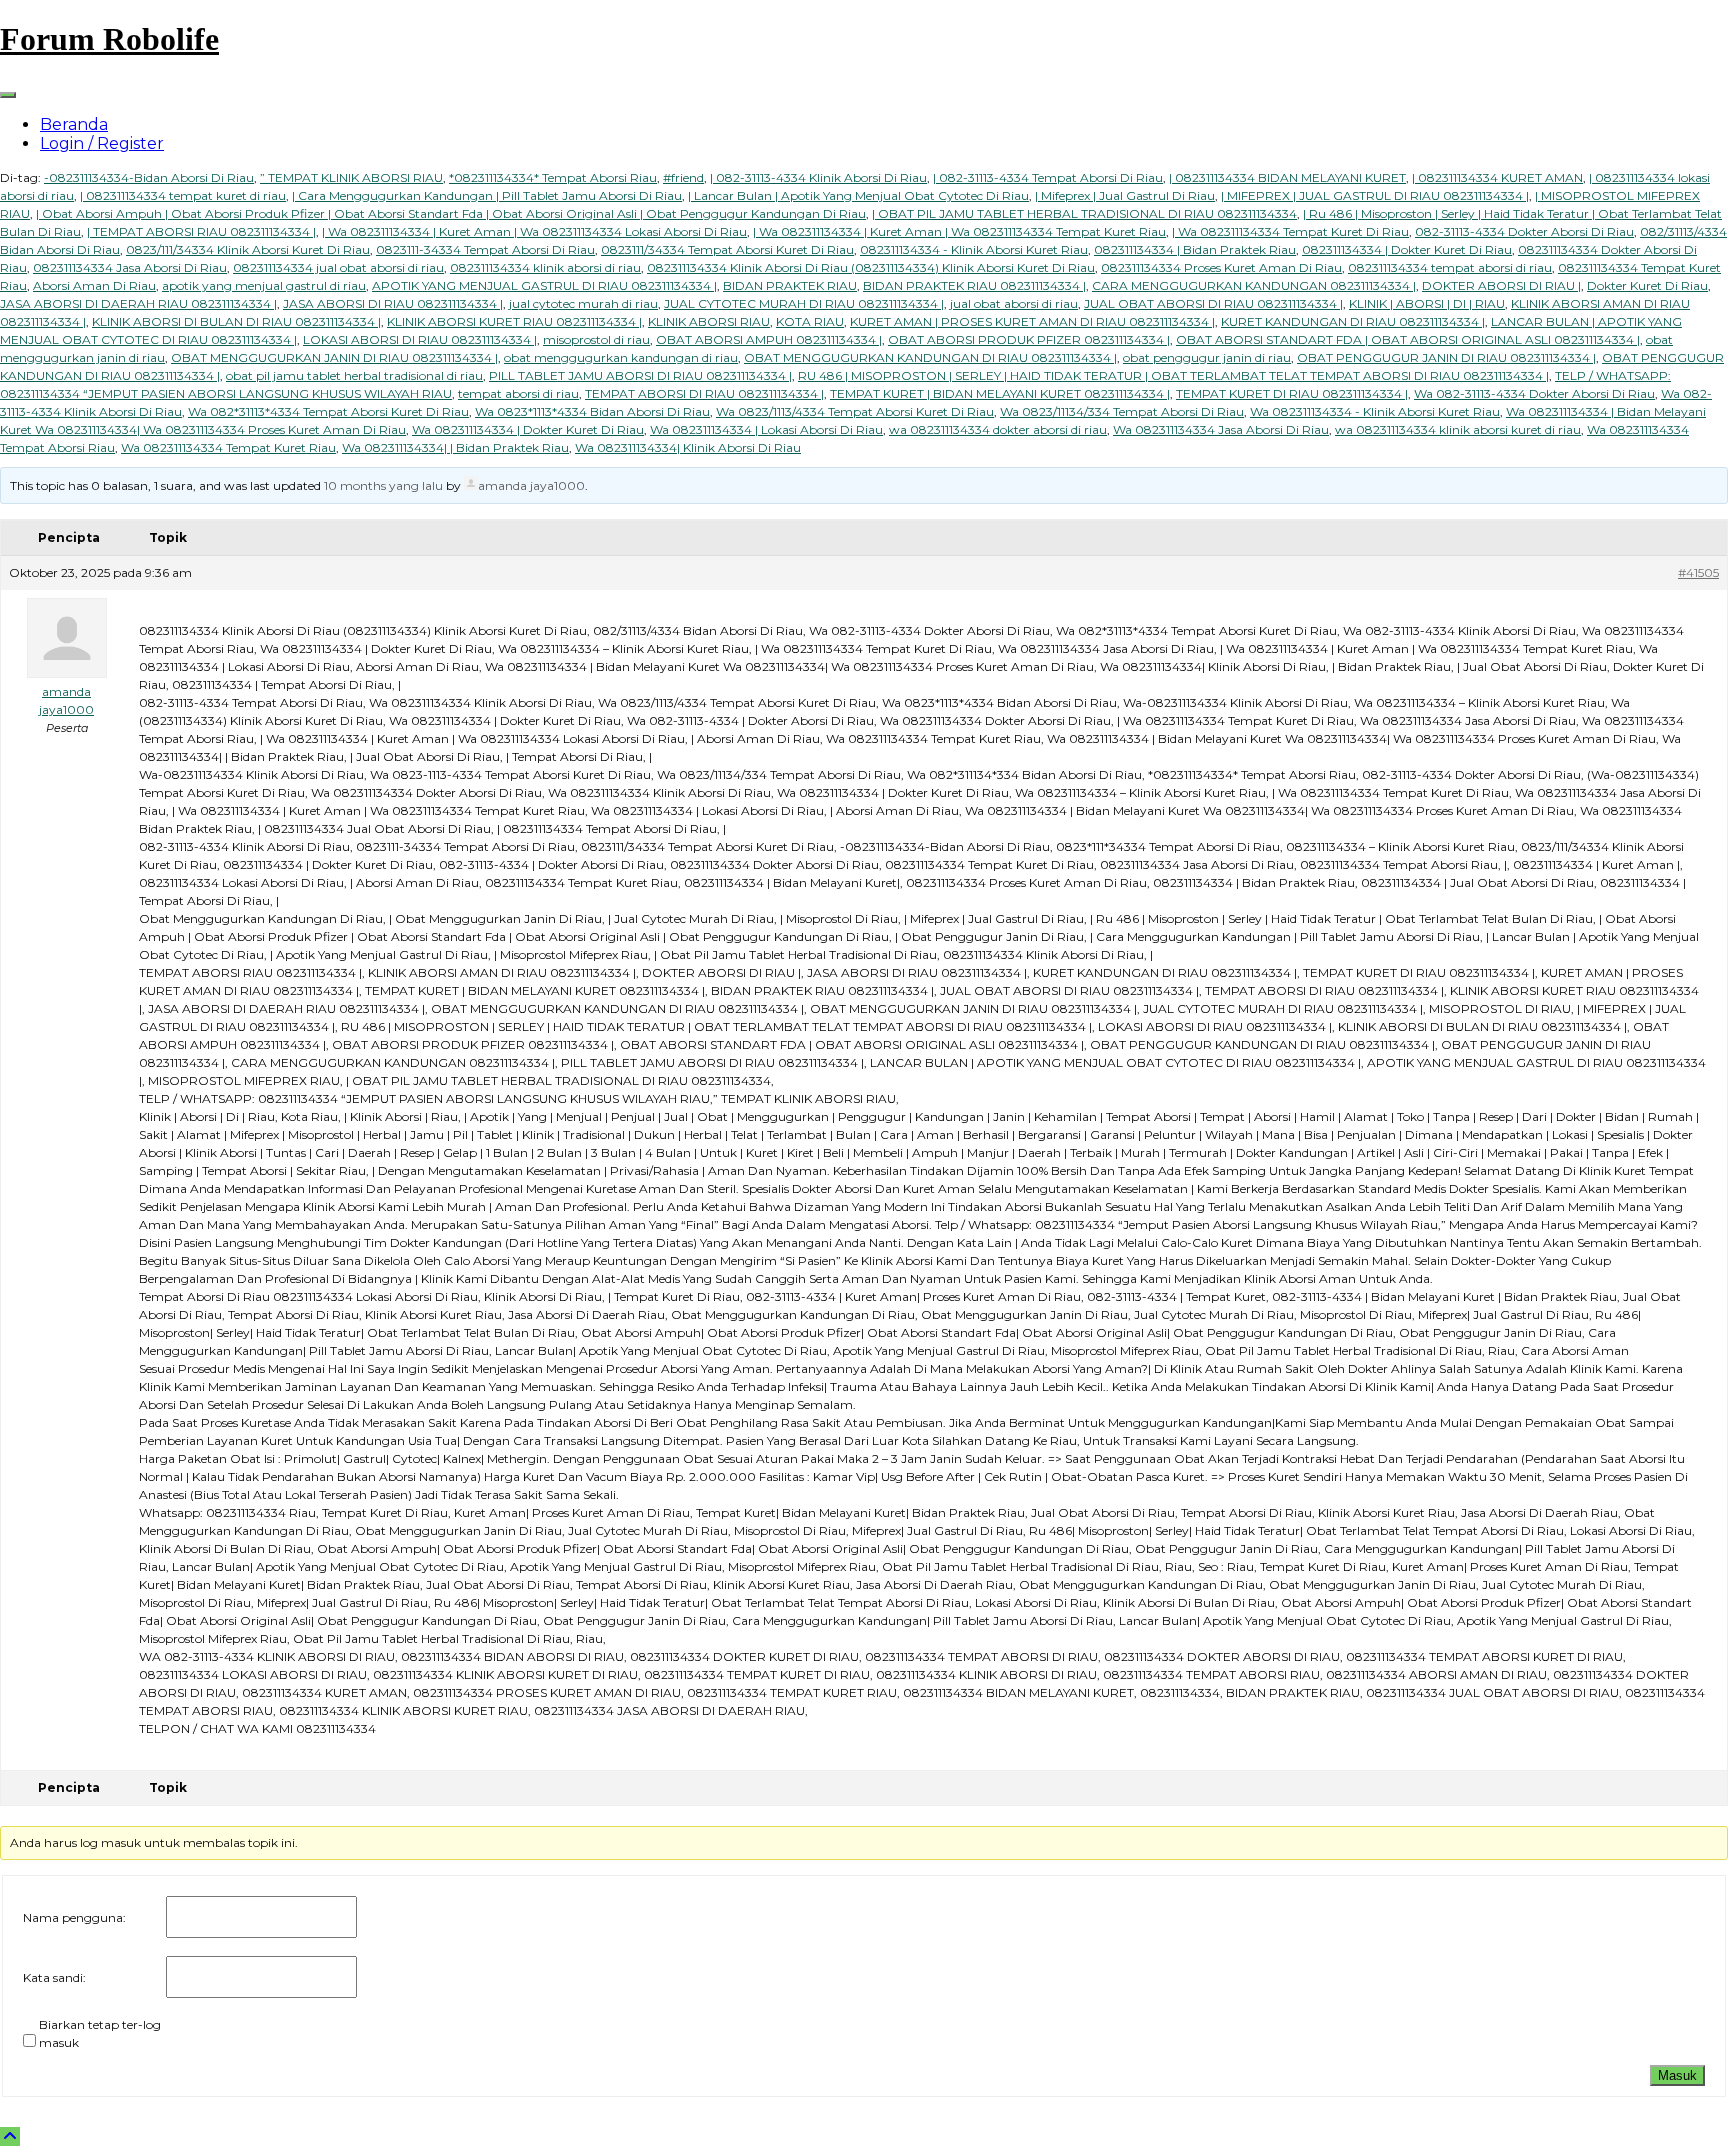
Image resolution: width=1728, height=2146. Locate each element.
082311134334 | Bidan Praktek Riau (1195, 249)
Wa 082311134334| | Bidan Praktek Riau (455, 447)
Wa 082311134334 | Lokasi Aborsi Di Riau (766, 429)
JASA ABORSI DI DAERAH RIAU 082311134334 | (138, 303)
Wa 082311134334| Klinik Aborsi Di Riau (688, 447)
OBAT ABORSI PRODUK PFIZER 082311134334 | (1029, 339)
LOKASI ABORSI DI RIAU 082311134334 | (420, 339)
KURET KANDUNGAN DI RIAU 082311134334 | (1353, 321)
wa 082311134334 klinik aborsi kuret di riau (1458, 429)
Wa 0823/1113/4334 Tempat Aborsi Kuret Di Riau (855, 411)
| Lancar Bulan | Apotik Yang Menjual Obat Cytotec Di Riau (858, 195)
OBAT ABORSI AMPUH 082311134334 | (769, 339)
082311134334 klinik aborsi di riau (545, 267)
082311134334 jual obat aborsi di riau (338, 267)
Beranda (74, 124)
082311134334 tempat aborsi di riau (1450, 267)
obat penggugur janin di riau (1207, 357)
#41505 (1698, 572)
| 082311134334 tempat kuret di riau (183, 195)
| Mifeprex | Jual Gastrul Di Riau (1125, 195)
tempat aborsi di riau (518, 393)
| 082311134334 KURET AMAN (1497, 177)
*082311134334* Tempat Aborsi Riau (553, 177)
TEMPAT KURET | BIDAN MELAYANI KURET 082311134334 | (1000, 393)
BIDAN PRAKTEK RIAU (790, 285)
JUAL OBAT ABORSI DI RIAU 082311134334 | (1213, 303)
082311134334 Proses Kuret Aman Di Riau (1221, 267)
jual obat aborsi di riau (1014, 303)
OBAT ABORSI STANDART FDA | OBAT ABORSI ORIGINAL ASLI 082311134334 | (1408, 339)
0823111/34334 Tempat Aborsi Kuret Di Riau (727, 249)
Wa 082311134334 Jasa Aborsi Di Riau (1221, 429)
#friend (683, 177)
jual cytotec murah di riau (583, 303)
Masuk (1677, 2075)
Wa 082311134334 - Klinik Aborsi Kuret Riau (1375, 411)
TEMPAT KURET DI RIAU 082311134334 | (1292, 393)
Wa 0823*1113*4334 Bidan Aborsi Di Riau (592, 411)
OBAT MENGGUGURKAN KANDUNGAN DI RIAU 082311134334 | (930, 357)
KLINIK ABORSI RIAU (709, 321)
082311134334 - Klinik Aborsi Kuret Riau (974, 249)
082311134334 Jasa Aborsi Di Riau (130, 267)
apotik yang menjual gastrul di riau (264, 285)
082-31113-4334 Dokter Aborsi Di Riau (1524, 231)
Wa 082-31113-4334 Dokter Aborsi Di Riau (1534, 393)
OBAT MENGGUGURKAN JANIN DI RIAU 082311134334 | (334, 357)
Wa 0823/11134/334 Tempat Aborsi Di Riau (1122, 411)
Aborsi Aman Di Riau (94, 285)
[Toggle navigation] (8, 95)
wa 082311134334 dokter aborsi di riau (998, 429)
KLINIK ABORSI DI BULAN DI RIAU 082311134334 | (236, 321)
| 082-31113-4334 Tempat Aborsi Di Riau (1048, 177)
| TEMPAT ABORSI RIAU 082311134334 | (201, 231)
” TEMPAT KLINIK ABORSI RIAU (351, 177)
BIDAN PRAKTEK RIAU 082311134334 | (974, 285)
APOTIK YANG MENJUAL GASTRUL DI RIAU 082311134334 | (544, 285)
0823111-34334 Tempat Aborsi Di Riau (485, 249)
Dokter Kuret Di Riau (1647, 285)
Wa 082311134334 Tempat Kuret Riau (228, 447)
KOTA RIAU (810, 321)
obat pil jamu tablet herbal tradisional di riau (354, 375)
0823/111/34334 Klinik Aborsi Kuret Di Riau (248, 249)
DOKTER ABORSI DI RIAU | (1501, 285)
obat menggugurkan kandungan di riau (621, 357)
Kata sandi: (54, 1977)
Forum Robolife (109, 39)
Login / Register (102, 143)
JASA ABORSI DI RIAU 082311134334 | (393, 303)
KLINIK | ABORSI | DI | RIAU (1427, 303)
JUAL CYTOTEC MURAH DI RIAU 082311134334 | (804, 303)
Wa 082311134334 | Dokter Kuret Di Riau (528, 429)
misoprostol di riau (596, 339)
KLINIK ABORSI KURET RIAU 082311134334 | (514, 321)
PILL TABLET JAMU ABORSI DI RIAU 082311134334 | (640, 375)
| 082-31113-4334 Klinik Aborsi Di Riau (818, 177)
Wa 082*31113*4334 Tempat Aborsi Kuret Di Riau (328, 411)
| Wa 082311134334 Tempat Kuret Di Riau (1290, 231)
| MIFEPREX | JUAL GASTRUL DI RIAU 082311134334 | (1375, 195)
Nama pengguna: (74, 1917)
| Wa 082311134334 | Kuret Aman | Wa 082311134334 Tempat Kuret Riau (959, 231)
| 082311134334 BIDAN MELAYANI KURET (1287, 177)
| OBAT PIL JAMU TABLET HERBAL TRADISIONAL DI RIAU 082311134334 (1084, 213)
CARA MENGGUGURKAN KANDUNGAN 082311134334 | (1254, 285)
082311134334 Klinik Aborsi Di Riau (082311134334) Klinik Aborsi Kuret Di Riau (871, 267)
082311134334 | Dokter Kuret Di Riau (1407, 249)
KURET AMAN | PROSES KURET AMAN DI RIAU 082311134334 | (1032, 321)
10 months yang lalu (383, 485)
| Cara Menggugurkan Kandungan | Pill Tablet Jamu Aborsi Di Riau (487, 195)
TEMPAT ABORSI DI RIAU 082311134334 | (704, 393)
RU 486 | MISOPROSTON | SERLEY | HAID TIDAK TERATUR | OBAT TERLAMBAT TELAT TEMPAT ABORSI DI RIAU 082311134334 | (1173, 375)
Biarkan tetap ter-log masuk (100, 2033)
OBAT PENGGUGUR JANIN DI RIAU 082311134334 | (1446, 357)
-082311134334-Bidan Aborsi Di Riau (149, 177)
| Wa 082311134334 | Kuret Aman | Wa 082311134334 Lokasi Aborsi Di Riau (534, 231)
